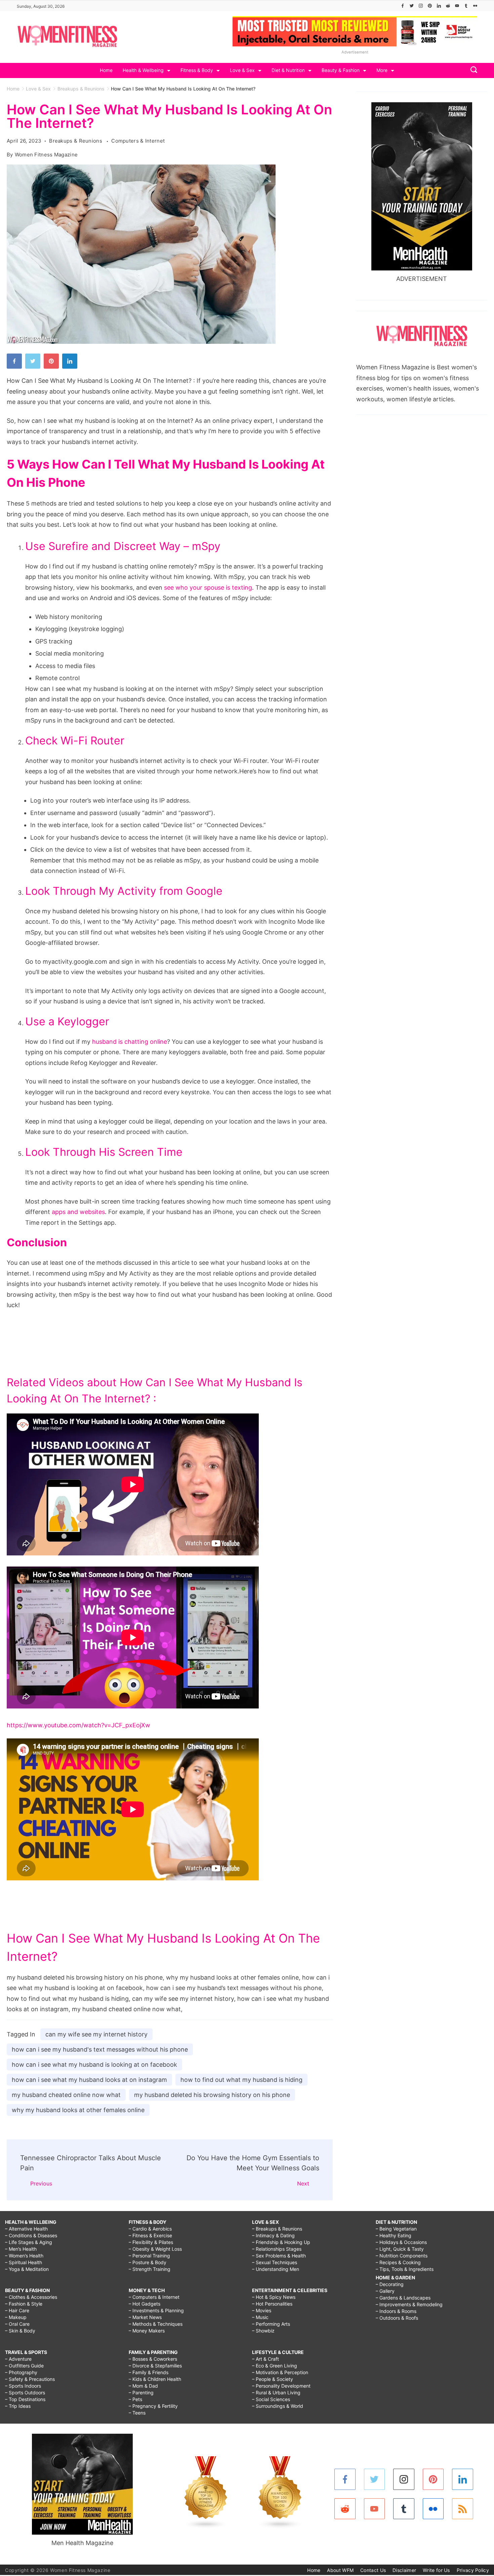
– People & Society (273, 2379)
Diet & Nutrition (288, 70)
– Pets (135, 2399)
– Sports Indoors (23, 2386)
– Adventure (18, 2359)
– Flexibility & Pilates (151, 2242)
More (382, 70)
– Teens (137, 2413)
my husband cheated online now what (66, 2095)
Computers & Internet (138, 141)
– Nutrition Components (402, 2256)
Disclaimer (404, 2570)
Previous (41, 2183)
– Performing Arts (271, 2324)
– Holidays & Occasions (401, 2242)
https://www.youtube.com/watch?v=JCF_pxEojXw (78, 1725)
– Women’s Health (24, 2256)
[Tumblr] (466, 6)
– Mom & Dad (143, 2386)
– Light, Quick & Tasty (400, 2249)
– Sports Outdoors (25, 2393)
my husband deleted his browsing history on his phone (212, 2095)
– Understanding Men (276, 2269)
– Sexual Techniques (275, 2262)
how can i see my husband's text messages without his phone (100, 2049)
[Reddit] (448, 6)
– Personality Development (281, 2386)
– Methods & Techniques (156, 2324)
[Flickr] (475, 6)
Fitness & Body (197, 70)
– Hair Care (17, 2310)
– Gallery (385, 2291)
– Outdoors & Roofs (397, 2318)
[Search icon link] (472, 70)
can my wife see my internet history (96, 2034)
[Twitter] (412, 6)
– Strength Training (150, 2269)
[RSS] (463, 2509)
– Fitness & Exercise (150, 2235)
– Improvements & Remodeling (409, 2304)
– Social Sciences (271, 2399)
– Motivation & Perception (280, 2372)
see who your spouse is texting (208, 587)
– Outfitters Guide (24, 2366)
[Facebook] (403, 6)
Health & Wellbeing (143, 70)
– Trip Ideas (18, 2406)
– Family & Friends (149, 2372)
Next (303, 2183)
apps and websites (78, 1212)
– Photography (21, 2372)
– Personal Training (149, 2256)
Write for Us (436, 2570)
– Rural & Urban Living (276, 2393)
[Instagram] (421, 6)
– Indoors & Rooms (396, 2311)
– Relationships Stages (277, 2249)
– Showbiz (263, 2331)
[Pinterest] (430, 6)
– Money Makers (147, 2331)
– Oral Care (17, 2324)
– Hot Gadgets (145, 2304)
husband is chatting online (130, 1042)
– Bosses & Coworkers (153, 2359)
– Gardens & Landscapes (403, 2298)
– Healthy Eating (394, 2235)
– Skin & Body (20, 2331)
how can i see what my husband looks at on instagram (89, 2080)
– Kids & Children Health (155, 2379)
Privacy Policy (473, 2570)
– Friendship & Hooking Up (281, 2242)
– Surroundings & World (278, 2406)
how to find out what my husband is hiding (241, 2080)
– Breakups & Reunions (277, 2229)
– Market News (145, 2317)
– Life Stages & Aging (29, 2242)
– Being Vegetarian (396, 2229)
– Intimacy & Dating (273, 2235)
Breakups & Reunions (76, 141)
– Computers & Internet (154, 2297)
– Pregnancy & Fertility (153, 2406)
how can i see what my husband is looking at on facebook (94, 2065)
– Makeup (16, 2317)
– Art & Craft (265, 2359)
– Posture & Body (148, 2262)
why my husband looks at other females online (78, 2110)
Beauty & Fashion (341, 70)
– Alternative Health (26, 2229)
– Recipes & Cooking (398, 2262)
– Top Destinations (25, 2399)
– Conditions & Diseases (31, 2235)
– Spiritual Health (24, 2262)
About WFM (340, 2570)
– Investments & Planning (156, 2310)
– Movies (262, 2310)
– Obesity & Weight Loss (155, 2249)
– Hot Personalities (272, 2304)
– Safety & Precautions (30, 2379)
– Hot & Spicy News (274, 2297)
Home (106, 70)
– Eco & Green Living (275, 2366)
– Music (260, 2317)
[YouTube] (457, 6)
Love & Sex (242, 70)
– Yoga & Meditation (27, 2269)
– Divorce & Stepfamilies (155, 2366)
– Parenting (141, 2393)
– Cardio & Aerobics (150, 2229)
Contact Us (373, 2570)
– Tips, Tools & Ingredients (405, 2269)
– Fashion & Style (24, 2304)
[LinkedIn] (439, 6)
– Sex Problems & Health (279, 2256)
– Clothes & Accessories (31, 2297)
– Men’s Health (21, 2249)
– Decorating (390, 2284)
